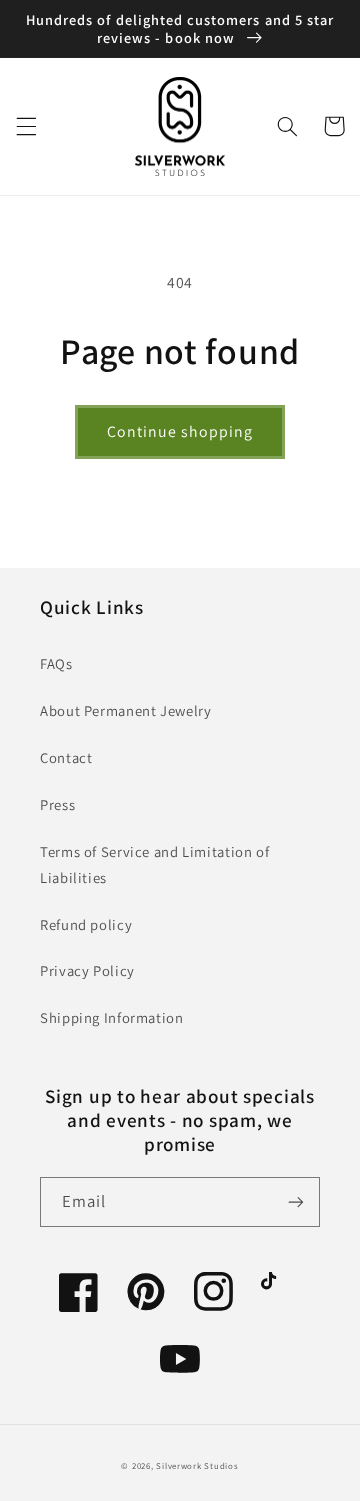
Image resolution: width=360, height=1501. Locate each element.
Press (57, 804)
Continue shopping (180, 431)
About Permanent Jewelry (126, 710)
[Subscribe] (296, 1201)
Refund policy (86, 924)
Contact (66, 757)
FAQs (56, 663)
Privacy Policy (87, 970)
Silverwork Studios (197, 1466)
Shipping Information (112, 1017)
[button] (26, 126)
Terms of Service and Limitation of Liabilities (154, 864)
